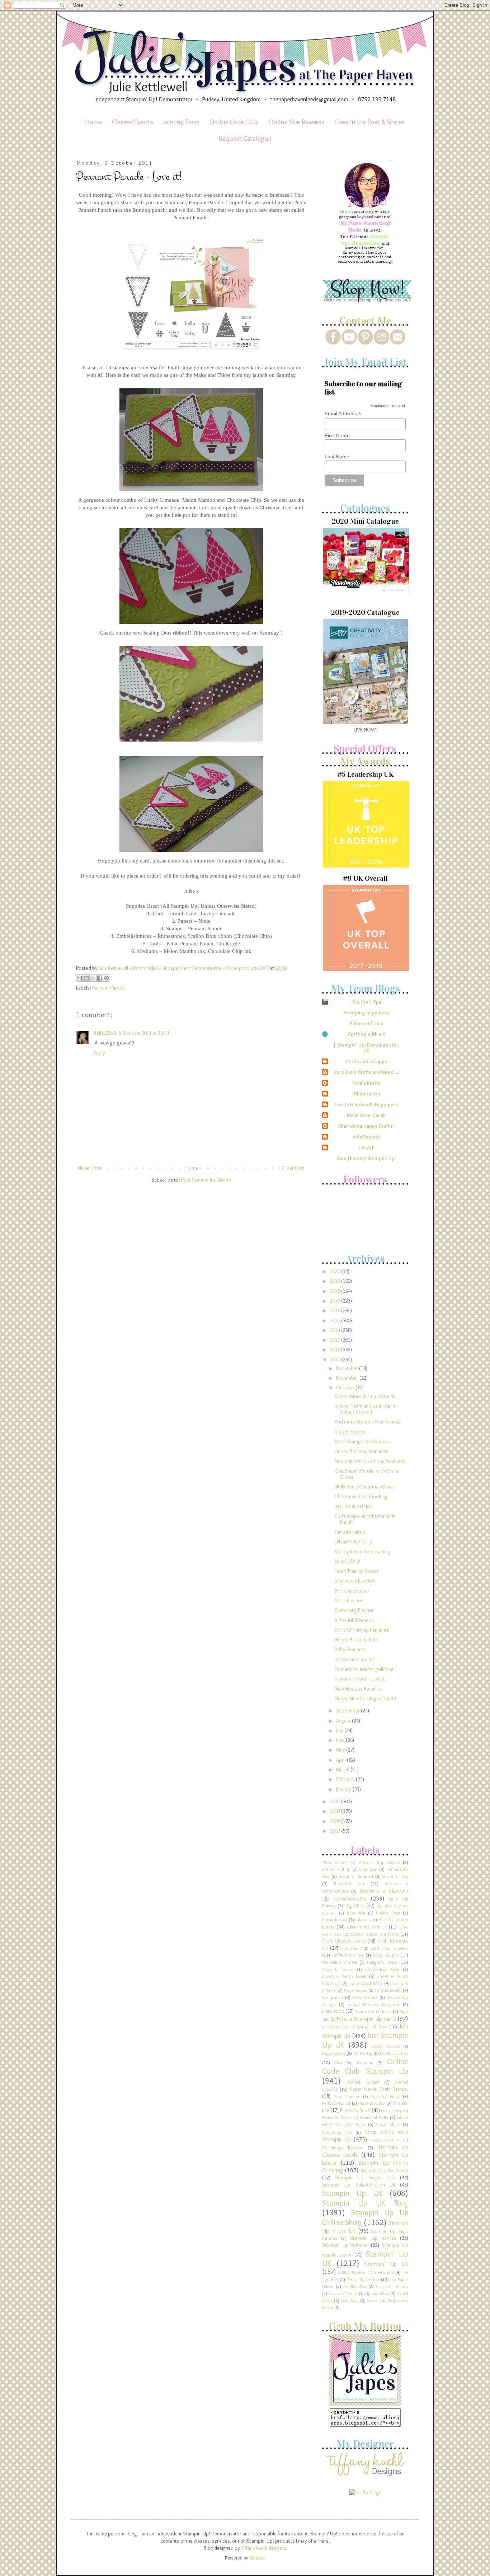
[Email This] (79, 978)
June (341, 1740)
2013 (336, 1340)
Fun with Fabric (350, 1532)
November (348, 1378)
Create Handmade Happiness (366, 1104)
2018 (336, 1291)
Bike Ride (356, 1913)
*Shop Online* (335, 1862)
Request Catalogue (245, 138)
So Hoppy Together (343, 2148)
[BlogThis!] (86, 978)
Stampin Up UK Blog (365, 2203)
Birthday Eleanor (352, 1591)
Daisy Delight (385, 1955)
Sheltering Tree (337, 2132)
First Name (337, 435)
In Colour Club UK (339, 2027)
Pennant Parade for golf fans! (365, 1669)
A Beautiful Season (354, 1620)
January (344, 1789)
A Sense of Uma (366, 1023)
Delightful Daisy (382, 1962)
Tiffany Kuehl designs (263, 2548)
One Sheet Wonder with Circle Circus (366, 1474)
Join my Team (182, 122)
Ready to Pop (392, 2110)
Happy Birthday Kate (356, 1640)
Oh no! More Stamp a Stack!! (365, 1396)
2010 (336, 1801)
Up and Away (377, 2293)
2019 (336, 1281)
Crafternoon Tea (348, 1955)
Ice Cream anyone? (354, 1659)
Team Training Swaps (357, 1571)
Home (93, 122)
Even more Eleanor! (355, 1581)
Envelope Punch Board (344, 1976)
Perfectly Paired (336, 2103)
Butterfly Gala (335, 1920)
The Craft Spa (366, 1002)
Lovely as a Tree (394, 2053)
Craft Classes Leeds (344, 1941)
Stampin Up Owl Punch (384, 2170)
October (346, 1388)
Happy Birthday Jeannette (362, 1451)
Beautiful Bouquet (356, 1876)
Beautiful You (349, 1883)
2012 (336, 1350)
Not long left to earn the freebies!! (370, 1461)
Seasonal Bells (374, 2117)
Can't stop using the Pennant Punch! (365, 1519)
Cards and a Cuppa (366, 1061)
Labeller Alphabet (385, 2046)
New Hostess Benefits (358, 1689)
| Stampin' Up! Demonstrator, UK (366, 1048)
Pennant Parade (109, 988)
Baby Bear (368, 1869)
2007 (336, 1831)
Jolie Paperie (366, 1137)
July (340, 1730)
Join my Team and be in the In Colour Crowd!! (365, 1409)
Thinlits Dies (355, 2286)
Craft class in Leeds (389, 1948)
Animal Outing (336, 1869)
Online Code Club (234, 122)
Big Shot (355, 1906)
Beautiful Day (396, 1876)
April (341, 1760)
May (341, 1750)
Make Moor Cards (366, 1115)
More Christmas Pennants (362, 1630)
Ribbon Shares (350, 1432)
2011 (336, 1360)
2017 (336, 1301)
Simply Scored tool (386, 2140)
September (348, 1711)
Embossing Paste (382, 1969)
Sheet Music (388, 2124)
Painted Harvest (363, 2082)
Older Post (293, 1168)
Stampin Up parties (373, 2238)
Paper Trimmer (347, 2096)
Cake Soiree (364, 1920)
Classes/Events (133, 122)
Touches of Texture (343, 2294)
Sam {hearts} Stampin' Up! (366, 1158)
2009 (336, 1811)
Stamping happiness (366, 1013)
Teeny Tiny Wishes (363, 2279)
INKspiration (366, 1094)
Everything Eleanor (354, 1610)
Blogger (257, 2558)
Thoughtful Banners (392, 2286)
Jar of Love (376, 2027)
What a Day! (348, 1561)
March (343, 1769)
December (348, 1368)
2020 (336, 1271)
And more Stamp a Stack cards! (368, 1422)
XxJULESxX (105, 1033)
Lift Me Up (363, 2053)
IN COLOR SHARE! (354, 1506)
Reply (99, 1053)
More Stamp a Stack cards (363, 1441)
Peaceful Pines (385, 2096)
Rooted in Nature (337, 2117)
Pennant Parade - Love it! (360, 1679)
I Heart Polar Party (354, 1542)
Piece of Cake (372, 2103)
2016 (336, 1310)
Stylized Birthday (352, 2272)
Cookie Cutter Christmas (374, 1934)
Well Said (350, 2301)
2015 (336, 1320)
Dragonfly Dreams (338, 1969)
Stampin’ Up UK (387, 2264)
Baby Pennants (350, 1649)
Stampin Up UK (352, 2193)
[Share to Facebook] (100, 978)
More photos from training (362, 1552)
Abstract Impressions (379, 1862)
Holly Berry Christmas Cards (365, 1487)
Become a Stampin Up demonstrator (365, 1894)
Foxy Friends (365, 1997)
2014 (336, 1330)
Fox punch (333, 1997)
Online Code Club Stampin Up (365, 2066)
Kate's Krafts (366, 1083)
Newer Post (90, 1168)
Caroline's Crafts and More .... (366, 1072)
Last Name (337, 457)
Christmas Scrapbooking (361, 1496)
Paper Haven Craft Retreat (379, 2089)
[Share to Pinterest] (107, 978)
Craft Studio (351, 1948)
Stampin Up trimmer (345, 2245)
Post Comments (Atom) (206, 1180)
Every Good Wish (366, 1983)
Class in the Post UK (367, 1927)
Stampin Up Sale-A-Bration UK (359, 2185)
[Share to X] (93, 978)
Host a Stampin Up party (366, 2019)
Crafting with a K (366, 1034)
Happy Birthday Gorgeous (374, 2004)
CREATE (366, 1147)
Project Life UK (355, 2110)
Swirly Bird (384, 2272)
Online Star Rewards (296, 122)
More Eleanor (349, 1600)
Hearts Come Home (373, 2011)
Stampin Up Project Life (365, 2178)
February (346, 1779)
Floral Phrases (355, 1990)
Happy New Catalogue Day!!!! (366, 1698)
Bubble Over (388, 1913)
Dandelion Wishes (340, 1962)
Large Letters (334, 2053)
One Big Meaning (354, 2063)
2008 (336, 1821)
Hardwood (333, 2011)
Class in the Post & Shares (369, 122)
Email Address (343, 414)
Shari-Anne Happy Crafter (366, 1126)
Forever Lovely (388, 1990)
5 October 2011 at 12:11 (144, 1033)
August (344, 1721)
